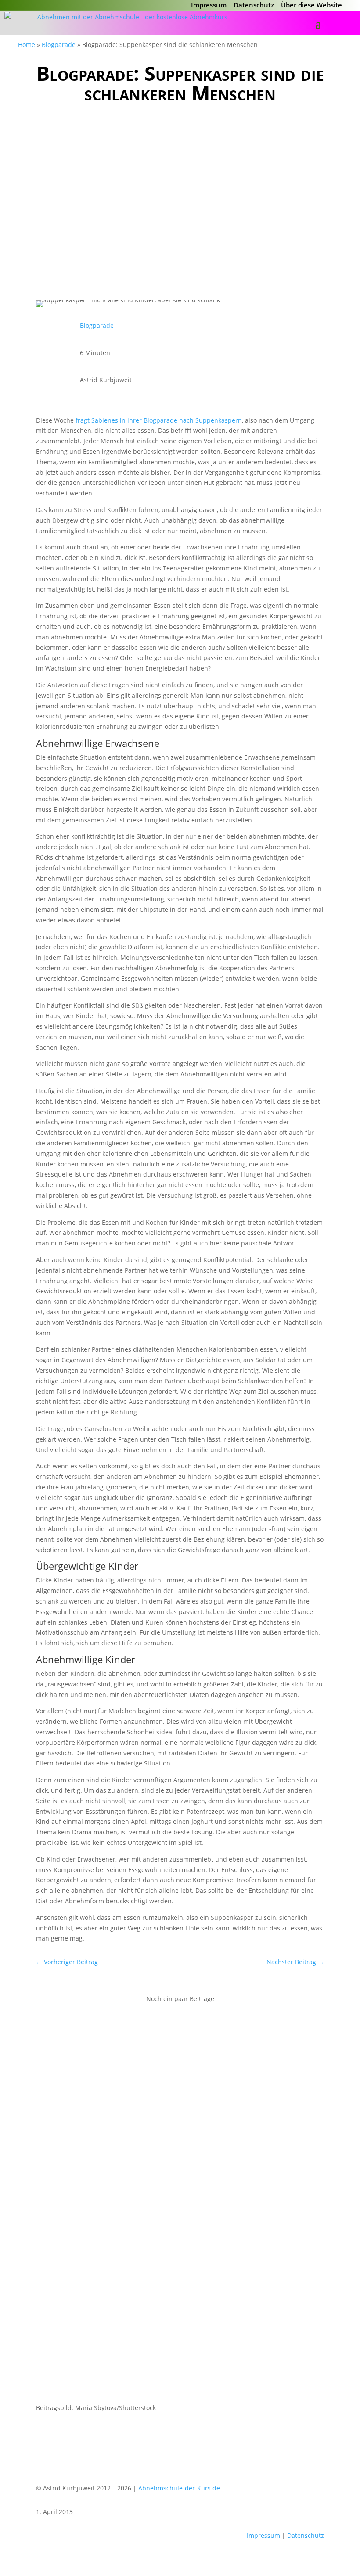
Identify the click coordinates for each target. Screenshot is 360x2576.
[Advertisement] (180, 199)
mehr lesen (61, 2113)
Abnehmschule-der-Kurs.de (179, 2488)
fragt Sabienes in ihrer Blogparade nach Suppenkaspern (159, 420)
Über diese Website (311, 5)
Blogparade (59, 45)
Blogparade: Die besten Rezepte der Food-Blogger (137, 2045)
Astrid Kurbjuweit (83, 2058)
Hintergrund (216, 2058)
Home (27, 45)
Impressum (209, 5)
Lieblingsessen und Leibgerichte (104, 2302)
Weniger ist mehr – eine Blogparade (111, 2173)
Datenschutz (254, 5)
